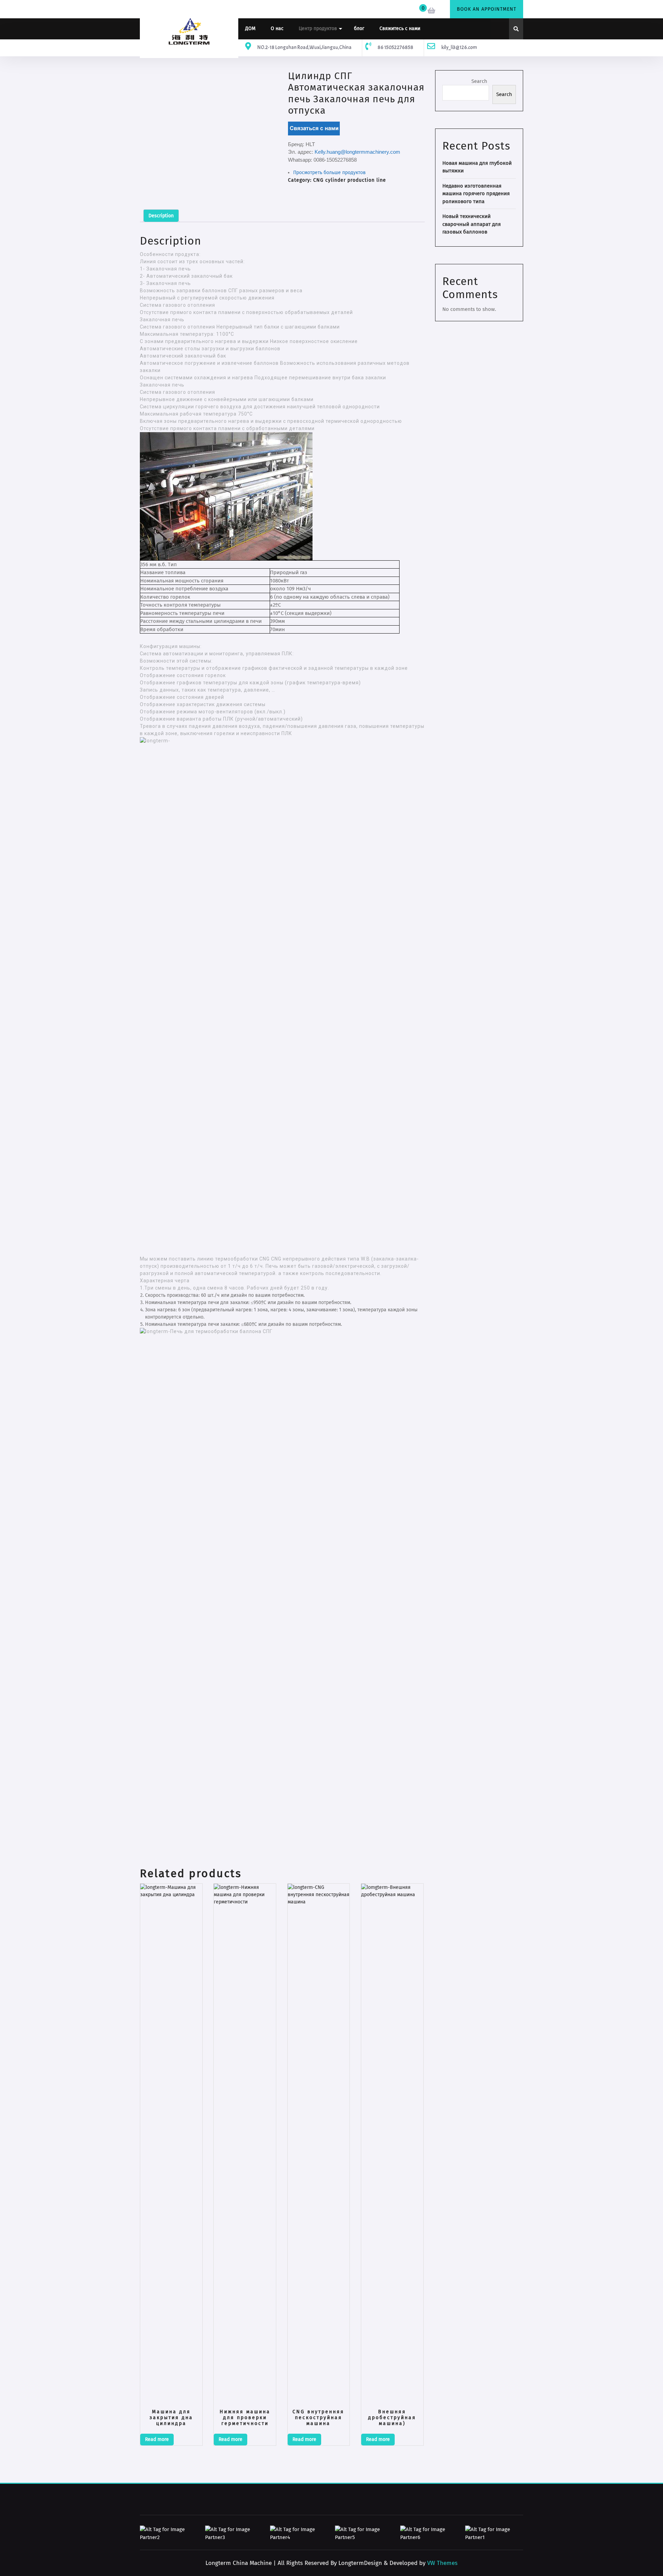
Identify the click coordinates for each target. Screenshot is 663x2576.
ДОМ (250, 28)
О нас (277, 28)
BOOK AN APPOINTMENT (487, 9)
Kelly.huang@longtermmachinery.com (357, 152)
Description (161, 216)
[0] (432, 11)
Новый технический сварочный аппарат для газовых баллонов (472, 224)
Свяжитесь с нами (400, 28)
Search (479, 81)
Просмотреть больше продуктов (329, 173)
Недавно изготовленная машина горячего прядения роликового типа (476, 194)
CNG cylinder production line (350, 180)
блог (359, 28)
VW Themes (441, 2563)
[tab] (161, 216)
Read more (157, 2439)
